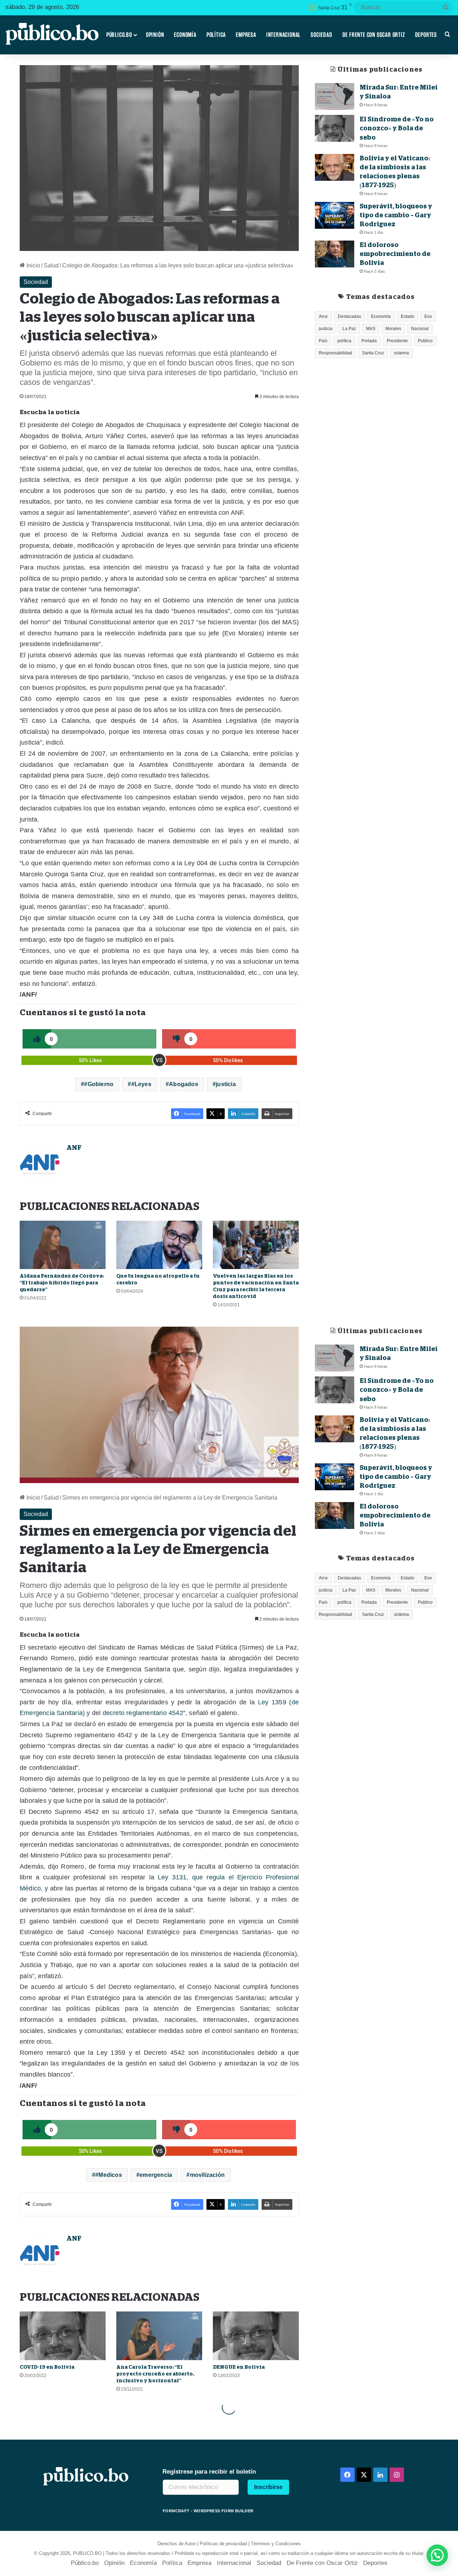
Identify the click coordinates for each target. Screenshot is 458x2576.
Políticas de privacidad (223, 2544)
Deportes (426, 35)
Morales (393, 329)
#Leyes (141, 1084)
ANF (74, 1148)
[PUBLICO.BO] (52, 35)
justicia (226, 1084)
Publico (425, 341)
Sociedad (321, 35)
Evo (428, 316)
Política (216, 35)
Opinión (155, 35)
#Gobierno (99, 1084)
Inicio (33, 265)
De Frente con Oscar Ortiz (374, 35)
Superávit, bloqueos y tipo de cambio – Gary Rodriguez (396, 215)
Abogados (184, 1084)
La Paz (349, 329)
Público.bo (119, 35)
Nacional (420, 329)
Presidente (397, 341)
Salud (51, 265)
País (323, 341)
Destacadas (349, 316)
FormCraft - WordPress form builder (208, 2511)
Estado (408, 316)
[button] (437, 2555)
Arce (323, 316)
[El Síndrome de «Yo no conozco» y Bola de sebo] (335, 128)
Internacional (283, 35)
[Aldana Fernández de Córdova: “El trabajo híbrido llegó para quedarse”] (63, 1245)
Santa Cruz (373, 353)
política (344, 341)
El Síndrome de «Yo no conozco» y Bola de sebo (397, 128)
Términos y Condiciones (276, 2544)
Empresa (246, 35)
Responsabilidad (335, 353)
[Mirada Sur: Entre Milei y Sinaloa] (335, 96)
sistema (401, 353)
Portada (369, 341)
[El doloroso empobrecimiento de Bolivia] (335, 254)
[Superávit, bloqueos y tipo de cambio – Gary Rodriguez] (335, 215)
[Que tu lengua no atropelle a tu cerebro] (159, 1245)
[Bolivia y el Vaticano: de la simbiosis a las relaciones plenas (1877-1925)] (335, 167)
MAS (371, 329)
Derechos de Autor (177, 2544)
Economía (185, 35)
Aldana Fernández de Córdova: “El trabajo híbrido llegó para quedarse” (62, 1283)
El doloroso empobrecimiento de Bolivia (395, 254)
